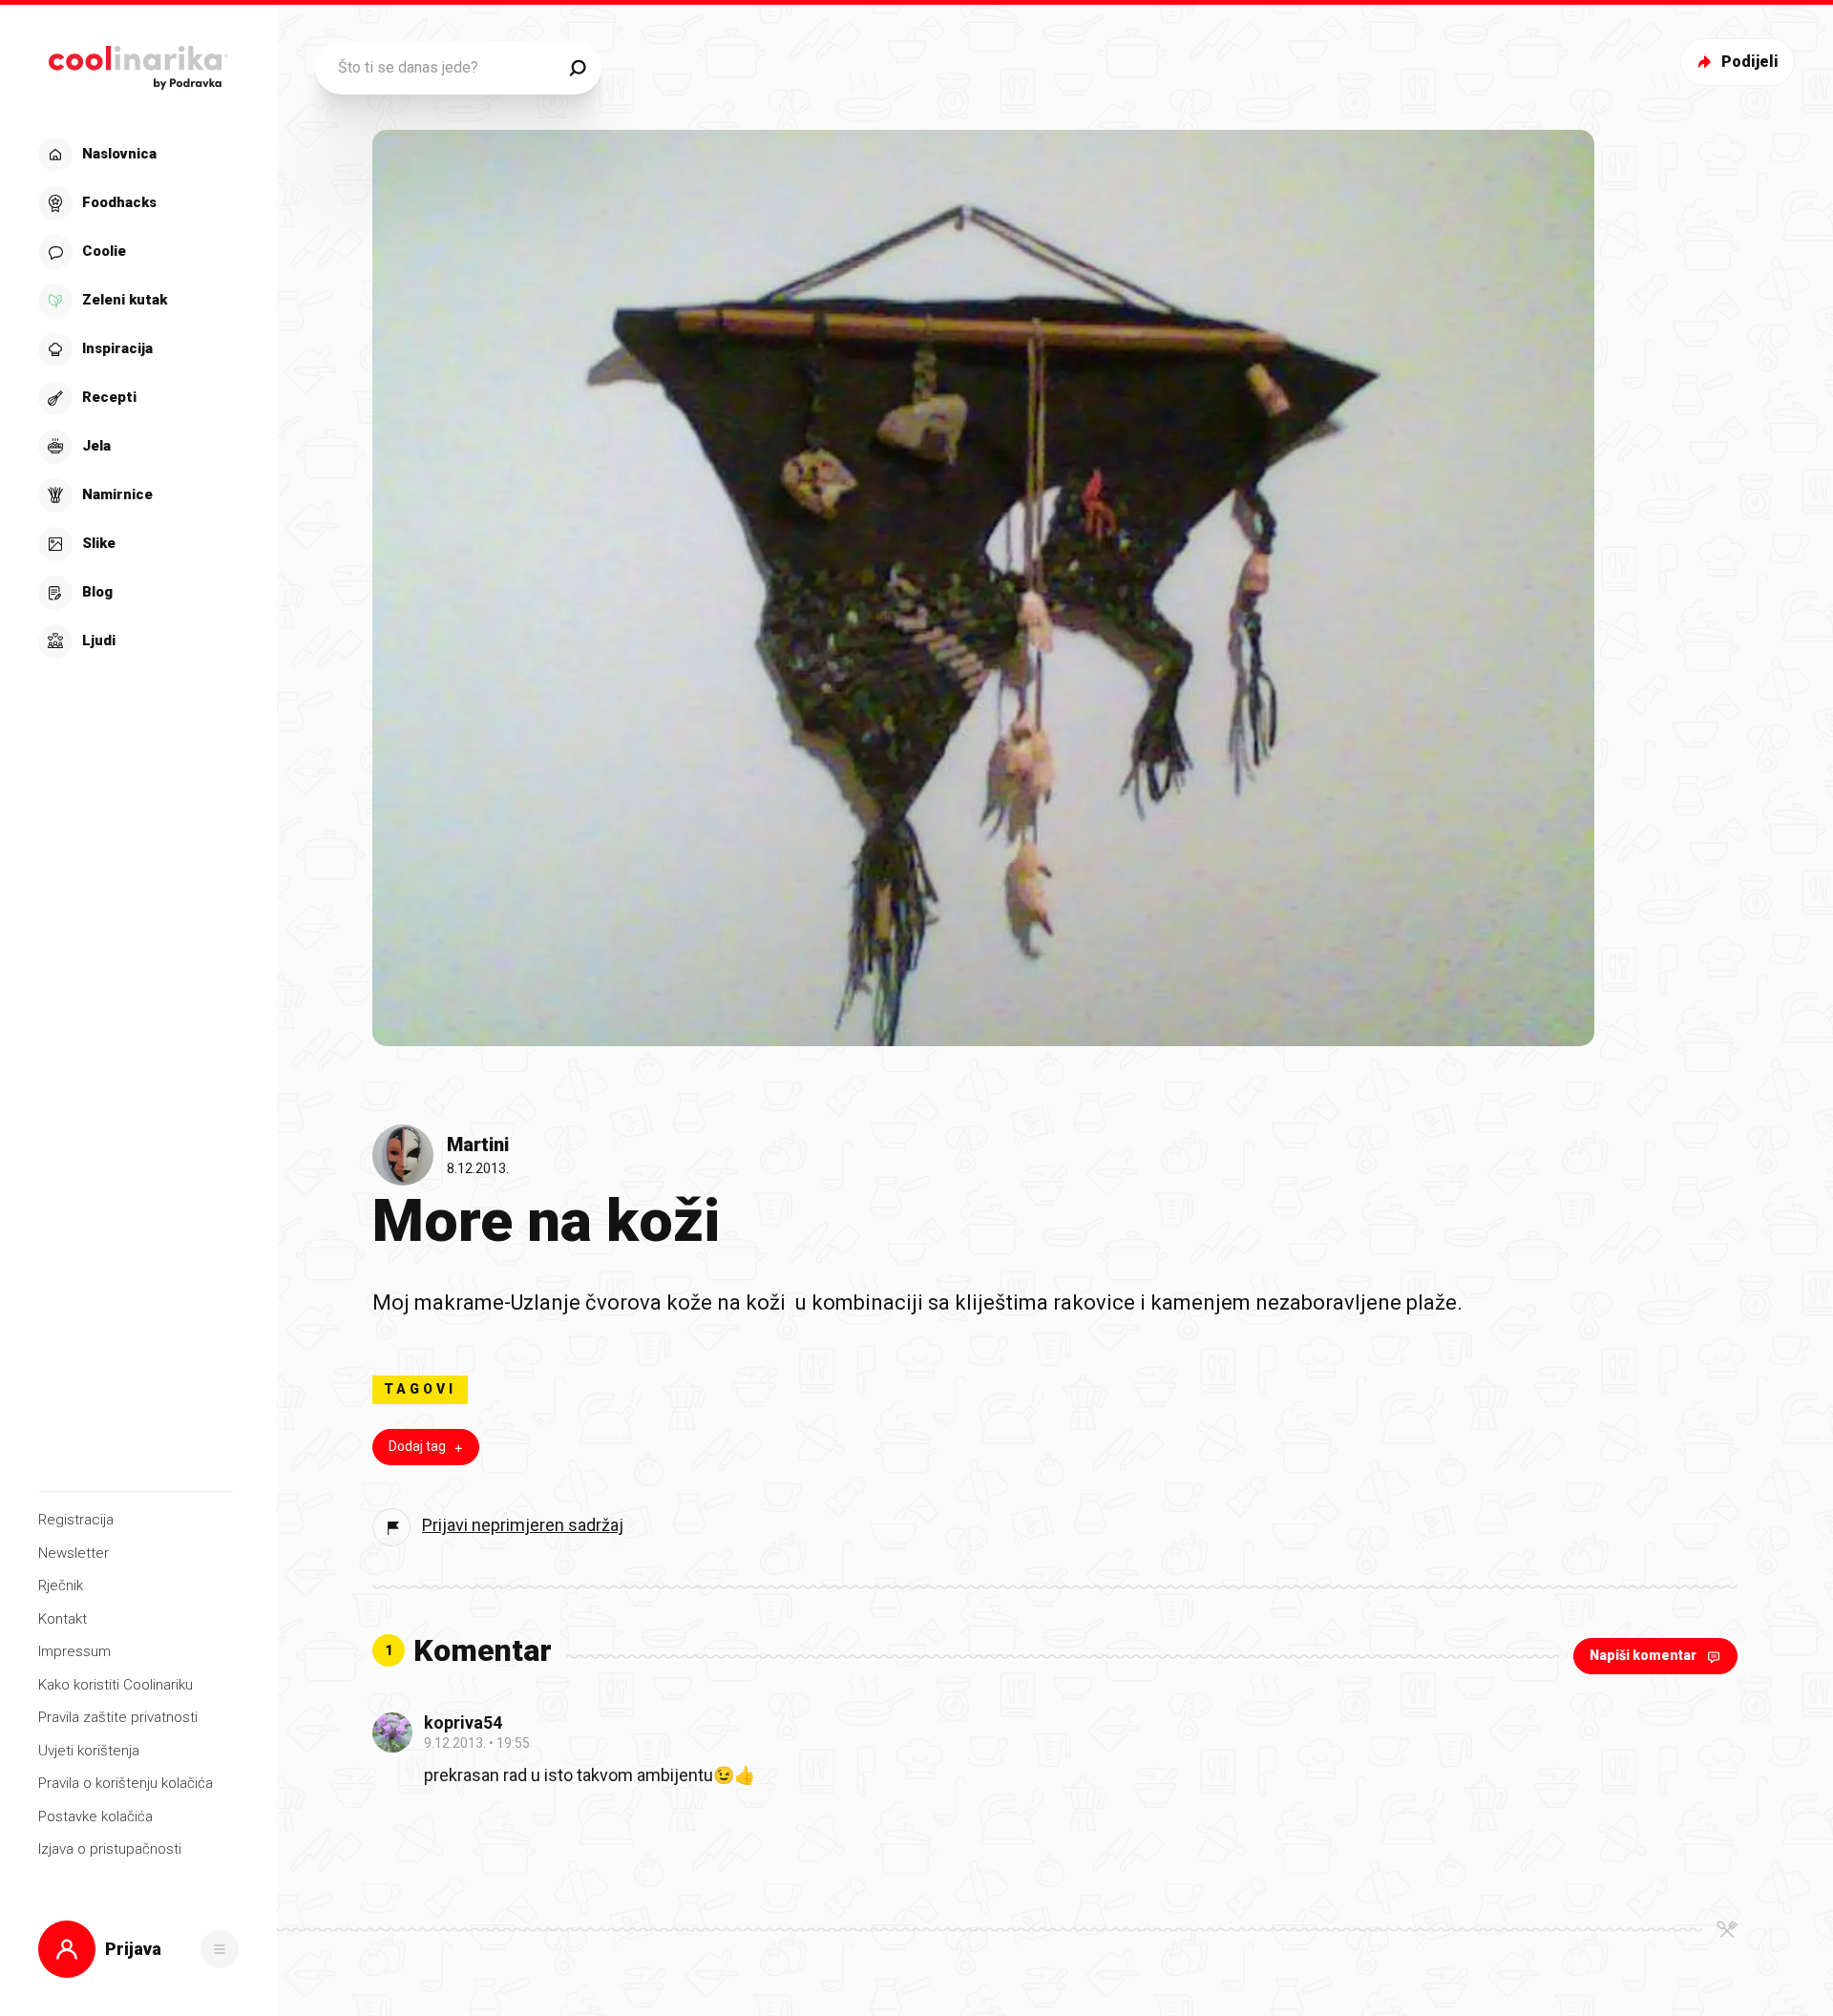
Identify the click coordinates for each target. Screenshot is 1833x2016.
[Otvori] (220, 1949)
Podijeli (1750, 62)
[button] (136, 398)
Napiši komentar (1643, 1655)
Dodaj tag (417, 1446)
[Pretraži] (578, 68)
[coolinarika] (138, 63)
